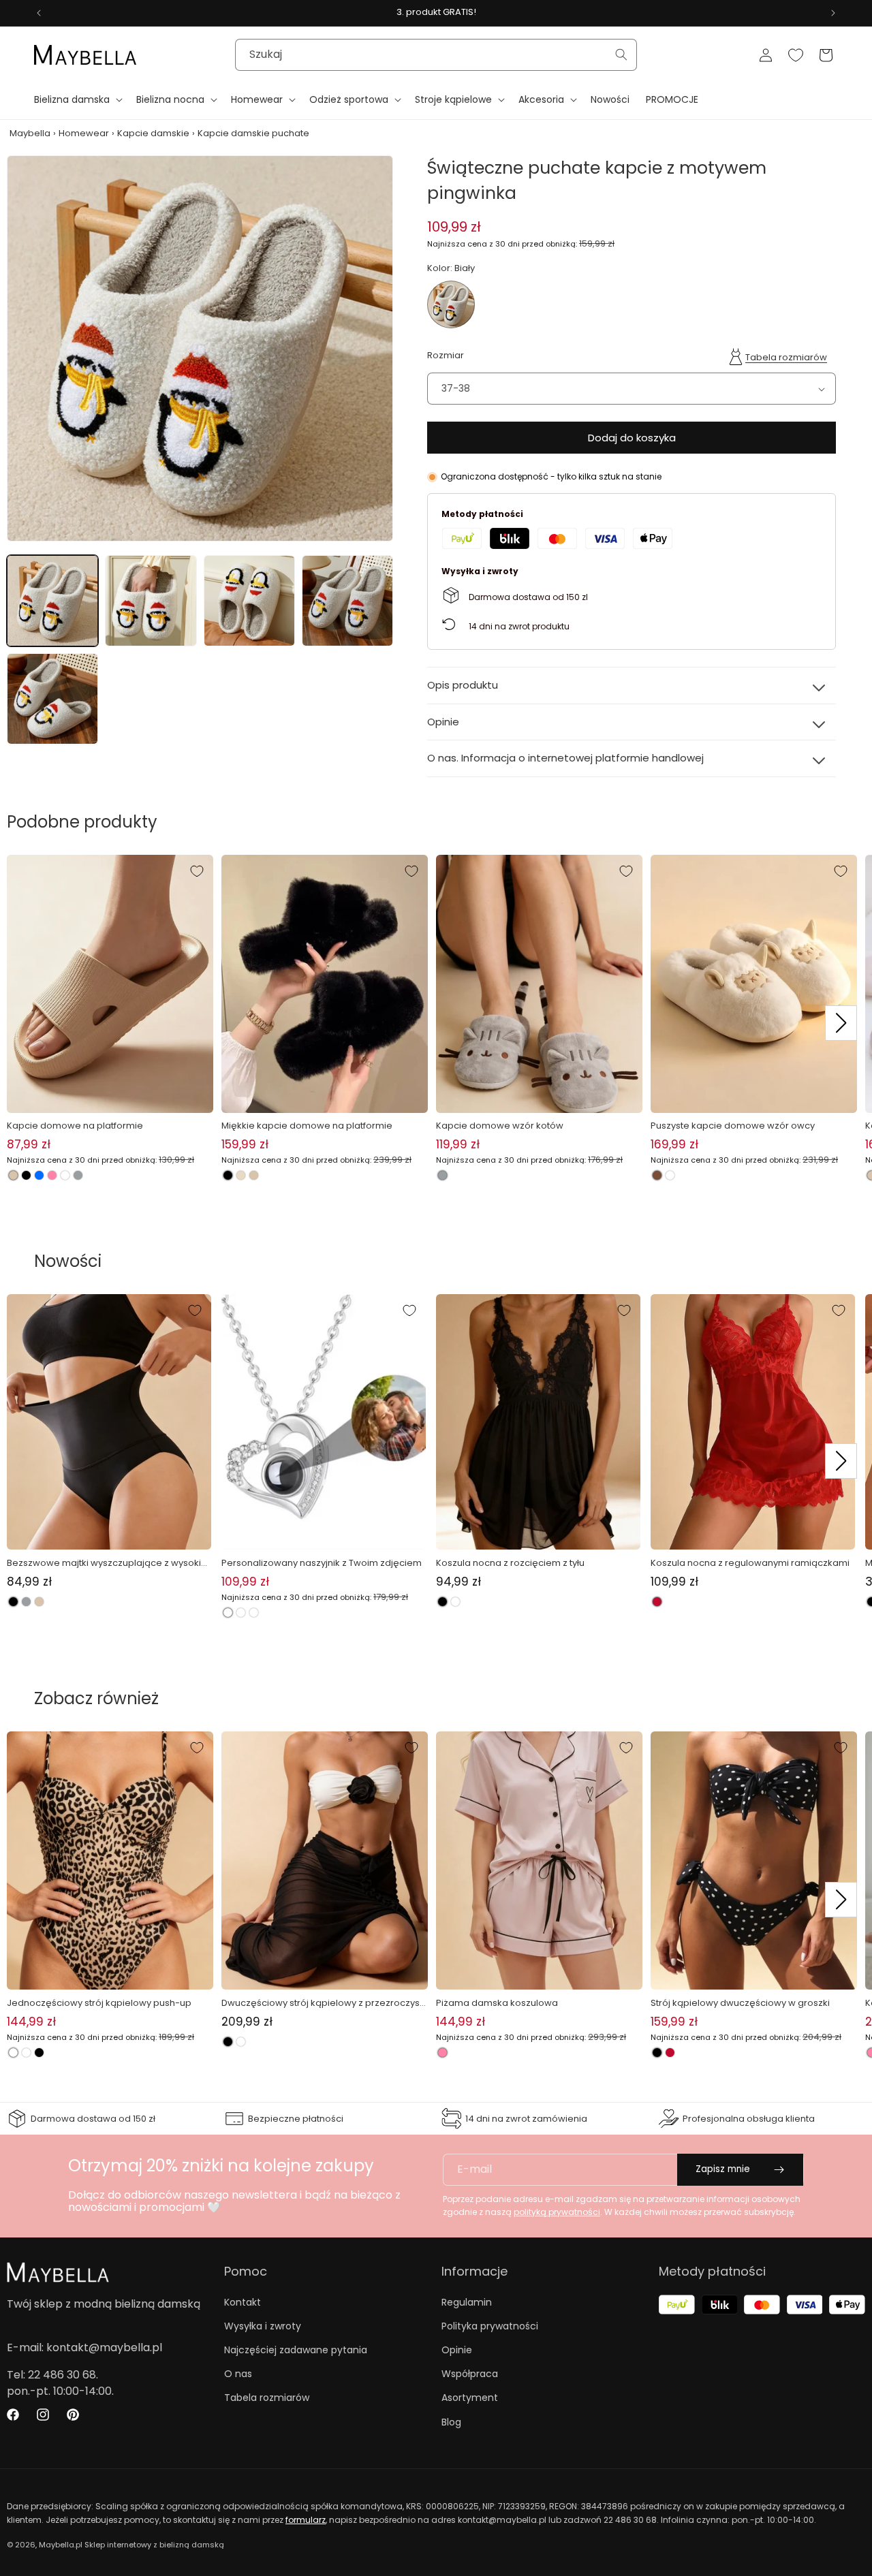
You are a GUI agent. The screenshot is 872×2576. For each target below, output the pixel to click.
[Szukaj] (621, 54)
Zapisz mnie (723, 2169)
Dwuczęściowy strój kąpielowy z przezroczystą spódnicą (322, 2003)
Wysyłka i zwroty (263, 2326)
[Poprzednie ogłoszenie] (39, 13)
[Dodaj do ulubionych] (197, 871)
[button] (77, 99)
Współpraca (470, 2374)
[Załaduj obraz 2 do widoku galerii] (151, 601)
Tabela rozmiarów (786, 357)
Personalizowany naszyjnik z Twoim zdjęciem (322, 1563)
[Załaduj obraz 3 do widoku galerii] (249, 601)
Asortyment (470, 2398)
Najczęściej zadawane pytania (296, 2350)
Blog (451, 2422)
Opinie (457, 2350)
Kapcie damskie (153, 133)
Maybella (30, 133)
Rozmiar (446, 355)
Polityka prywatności (490, 2326)
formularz (306, 2520)
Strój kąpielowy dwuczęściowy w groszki (740, 2003)
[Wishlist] (796, 55)
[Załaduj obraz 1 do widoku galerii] (52, 601)
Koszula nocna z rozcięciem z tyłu (510, 1563)
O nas (238, 2374)
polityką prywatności (557, 2212)
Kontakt (243, 2302)
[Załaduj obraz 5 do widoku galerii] (52, 699)
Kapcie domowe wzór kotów (500, 1126)
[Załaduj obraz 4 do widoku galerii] (347, 601)
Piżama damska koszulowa (497, 2003)
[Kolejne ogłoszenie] (833, 13)
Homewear (84, 133)
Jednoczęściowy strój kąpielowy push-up (99, 2003)
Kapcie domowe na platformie (75, 1126)
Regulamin (467, 2302)
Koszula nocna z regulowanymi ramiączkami (750, 1563)
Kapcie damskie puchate (253, 133)
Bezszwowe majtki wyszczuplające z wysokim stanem (108, 1563)
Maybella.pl (61, 2545)
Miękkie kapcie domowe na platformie (307, 1126)
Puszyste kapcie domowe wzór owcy (733, 1126)
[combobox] (436, 55)
